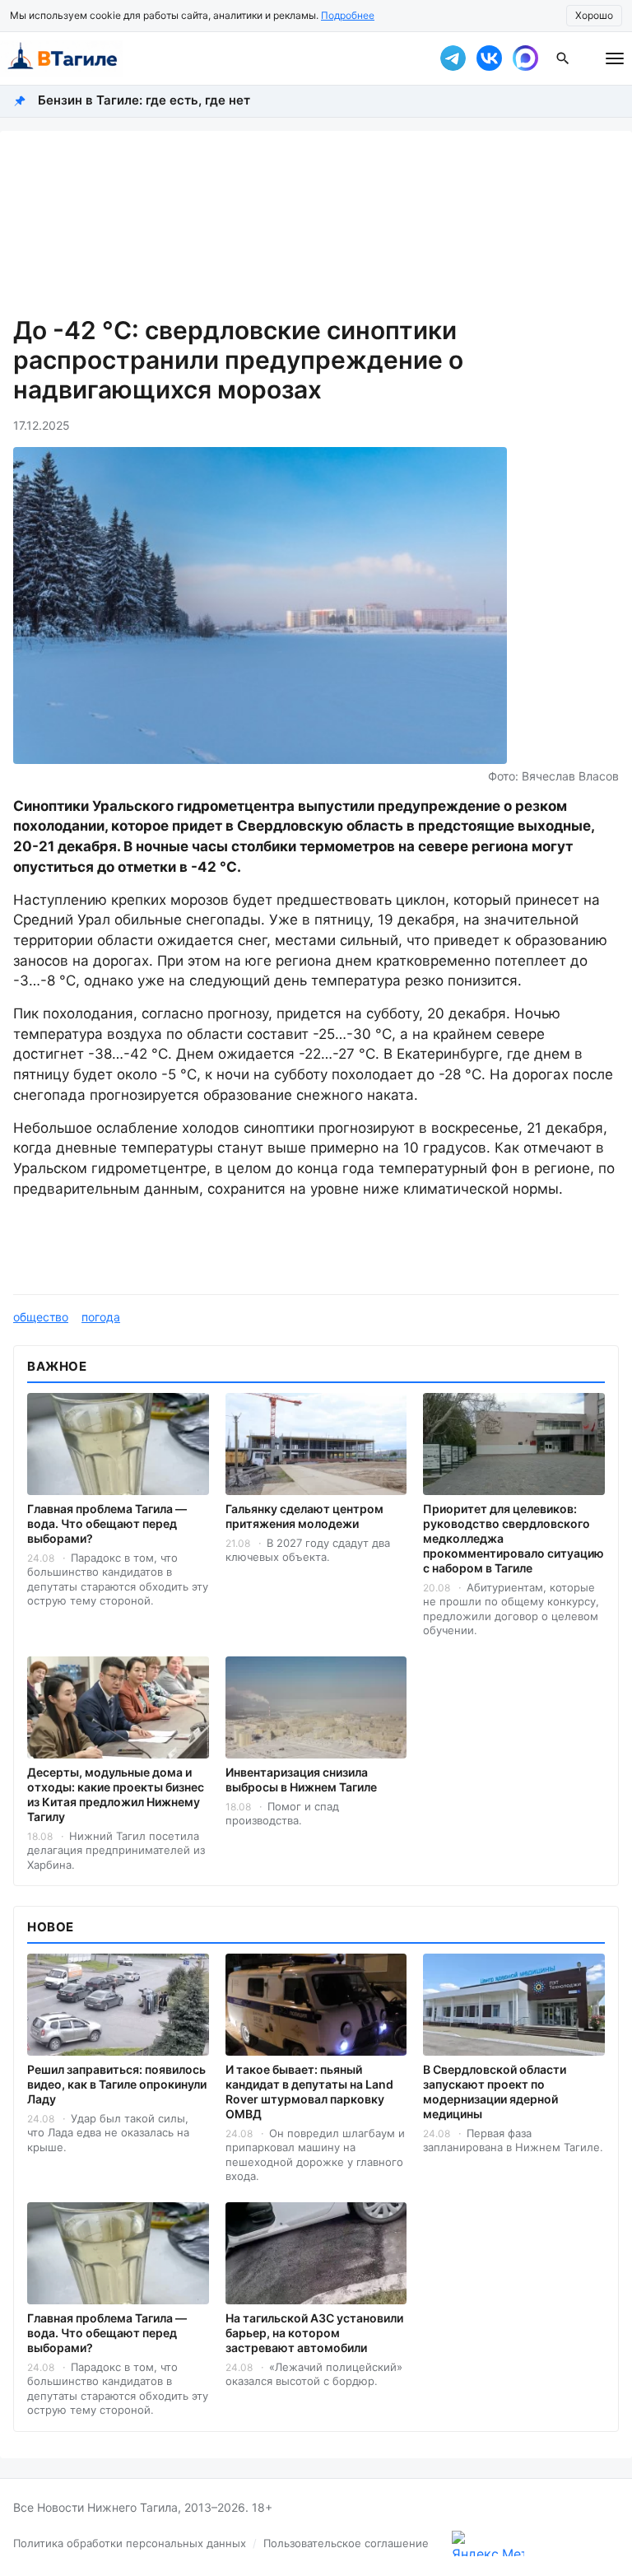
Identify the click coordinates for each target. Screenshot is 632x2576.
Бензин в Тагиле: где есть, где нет (144, 100)
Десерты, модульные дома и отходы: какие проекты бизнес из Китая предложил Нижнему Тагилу (116, 1794)
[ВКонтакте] (489, 58)
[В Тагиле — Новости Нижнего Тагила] (209, 58)
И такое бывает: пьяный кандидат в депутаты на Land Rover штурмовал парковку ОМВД (309, 2092)
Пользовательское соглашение (346, 2543)
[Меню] (615, 58)
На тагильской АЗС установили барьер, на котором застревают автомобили (314, 2333)
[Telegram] (453, 58)
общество (41, 1317)
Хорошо (594, 15)
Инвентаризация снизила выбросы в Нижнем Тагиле (301, 1779)
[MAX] (525, 58)
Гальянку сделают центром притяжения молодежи (304, 1516)
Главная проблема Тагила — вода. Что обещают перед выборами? (107, 1523)
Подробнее (348, 15)
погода (101, 1317)
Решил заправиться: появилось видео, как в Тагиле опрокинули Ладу (117, 2084)
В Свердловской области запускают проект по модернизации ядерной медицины (495, 2092)
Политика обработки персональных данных (130, 2543)
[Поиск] (563, 58)
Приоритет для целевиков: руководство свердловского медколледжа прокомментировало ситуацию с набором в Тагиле (513, 1538)
